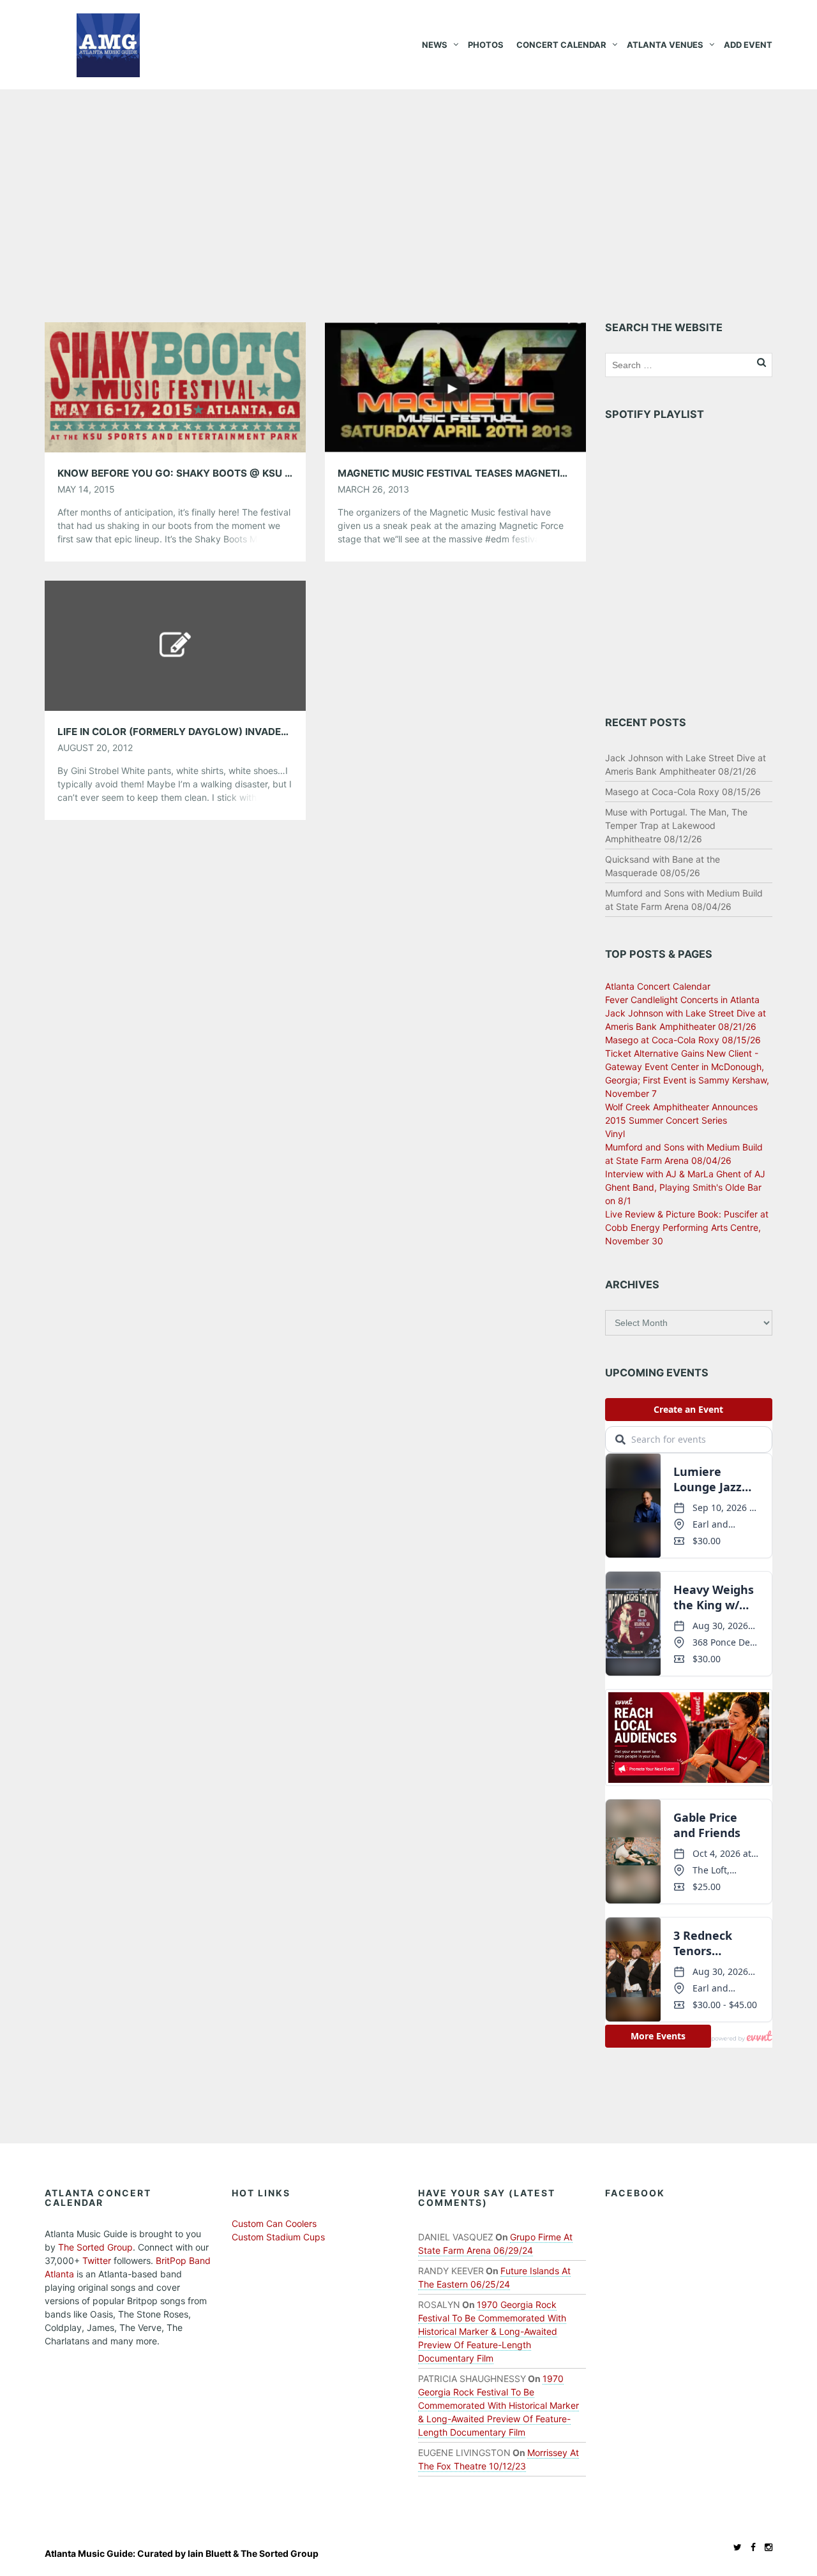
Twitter (97, 2260)
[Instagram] (765, 2547)
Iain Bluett (209, 2553)
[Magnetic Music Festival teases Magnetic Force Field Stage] (455, 386)
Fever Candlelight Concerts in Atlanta (682, 1000)
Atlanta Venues (665, 45)
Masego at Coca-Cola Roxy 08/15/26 (683, 792)
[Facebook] (750, 2547)
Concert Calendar (561, 45)
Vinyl (615, 1134)
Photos (486, 45)
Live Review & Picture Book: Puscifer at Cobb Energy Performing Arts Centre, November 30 (687, 1227)
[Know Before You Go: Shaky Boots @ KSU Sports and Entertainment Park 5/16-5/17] (175, 386)
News (435, 45)
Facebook (635, 2193)
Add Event (748, 45)
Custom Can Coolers (274, 2223)
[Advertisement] (408, 185)
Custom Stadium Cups (278, 2237)
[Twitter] (734, 2547)
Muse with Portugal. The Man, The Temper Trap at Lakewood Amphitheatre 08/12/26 (676, 825)
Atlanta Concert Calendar (658, 986)
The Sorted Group (95, 2247)
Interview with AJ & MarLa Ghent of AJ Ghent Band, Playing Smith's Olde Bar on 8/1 (685, 1187)
